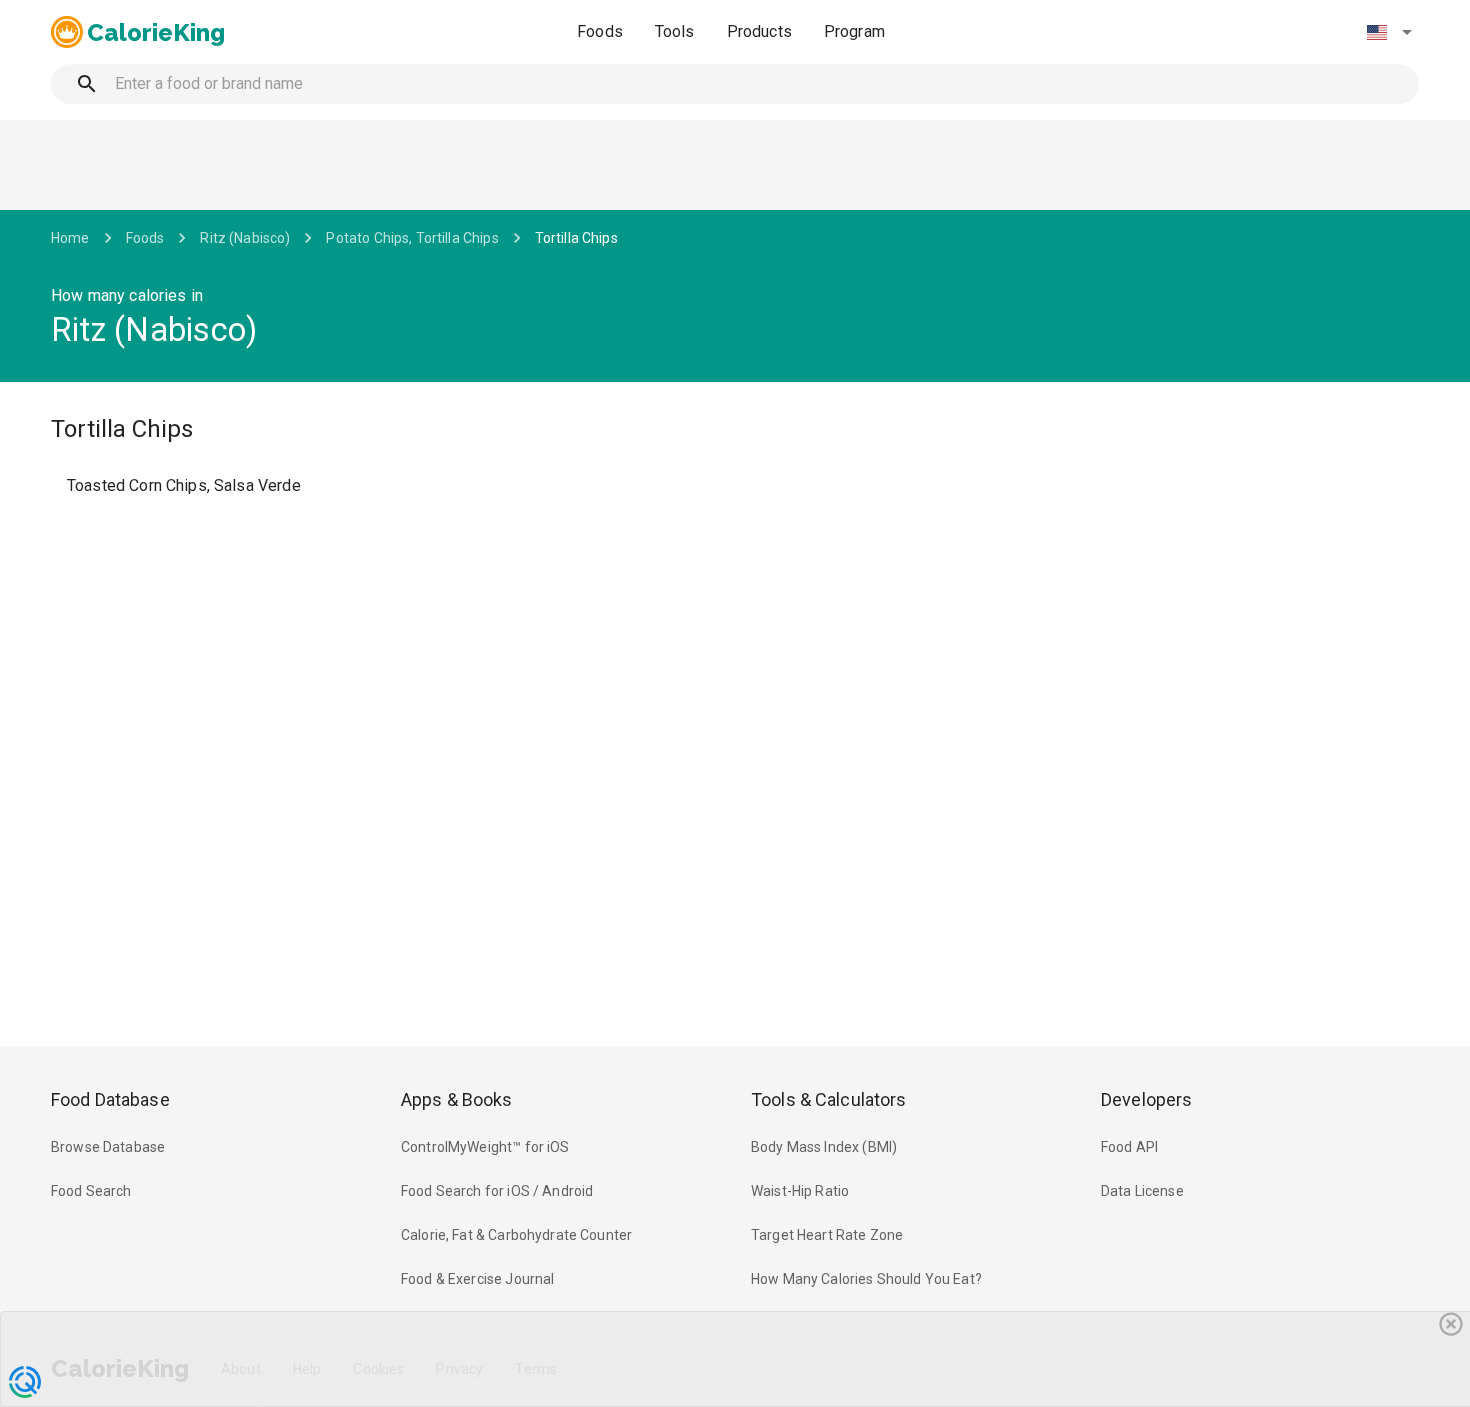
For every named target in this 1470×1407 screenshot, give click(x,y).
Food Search (91, 1191)
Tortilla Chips (576, 238)
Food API (1129, 1147)
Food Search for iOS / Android (497, 1191)
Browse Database (108, 1147)
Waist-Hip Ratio (800, 1191)
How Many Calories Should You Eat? (866, 1279)
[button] (1389, 32)
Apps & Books (457, 1099)
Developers (1146, 1099)
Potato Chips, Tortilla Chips (412, 238)
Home (70, 238)
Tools (675, 31)
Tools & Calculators (829, 1099)
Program (854, 31)
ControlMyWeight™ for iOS (485, 1147)
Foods (600, 31)
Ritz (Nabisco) (245, 238)
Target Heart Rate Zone (827, 1235)
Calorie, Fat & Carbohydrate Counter (516, 1235)
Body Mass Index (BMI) (824, 1147)
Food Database (110, 1099)
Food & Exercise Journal (477, 1279)
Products (759, 31)
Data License (1142, 1191)
